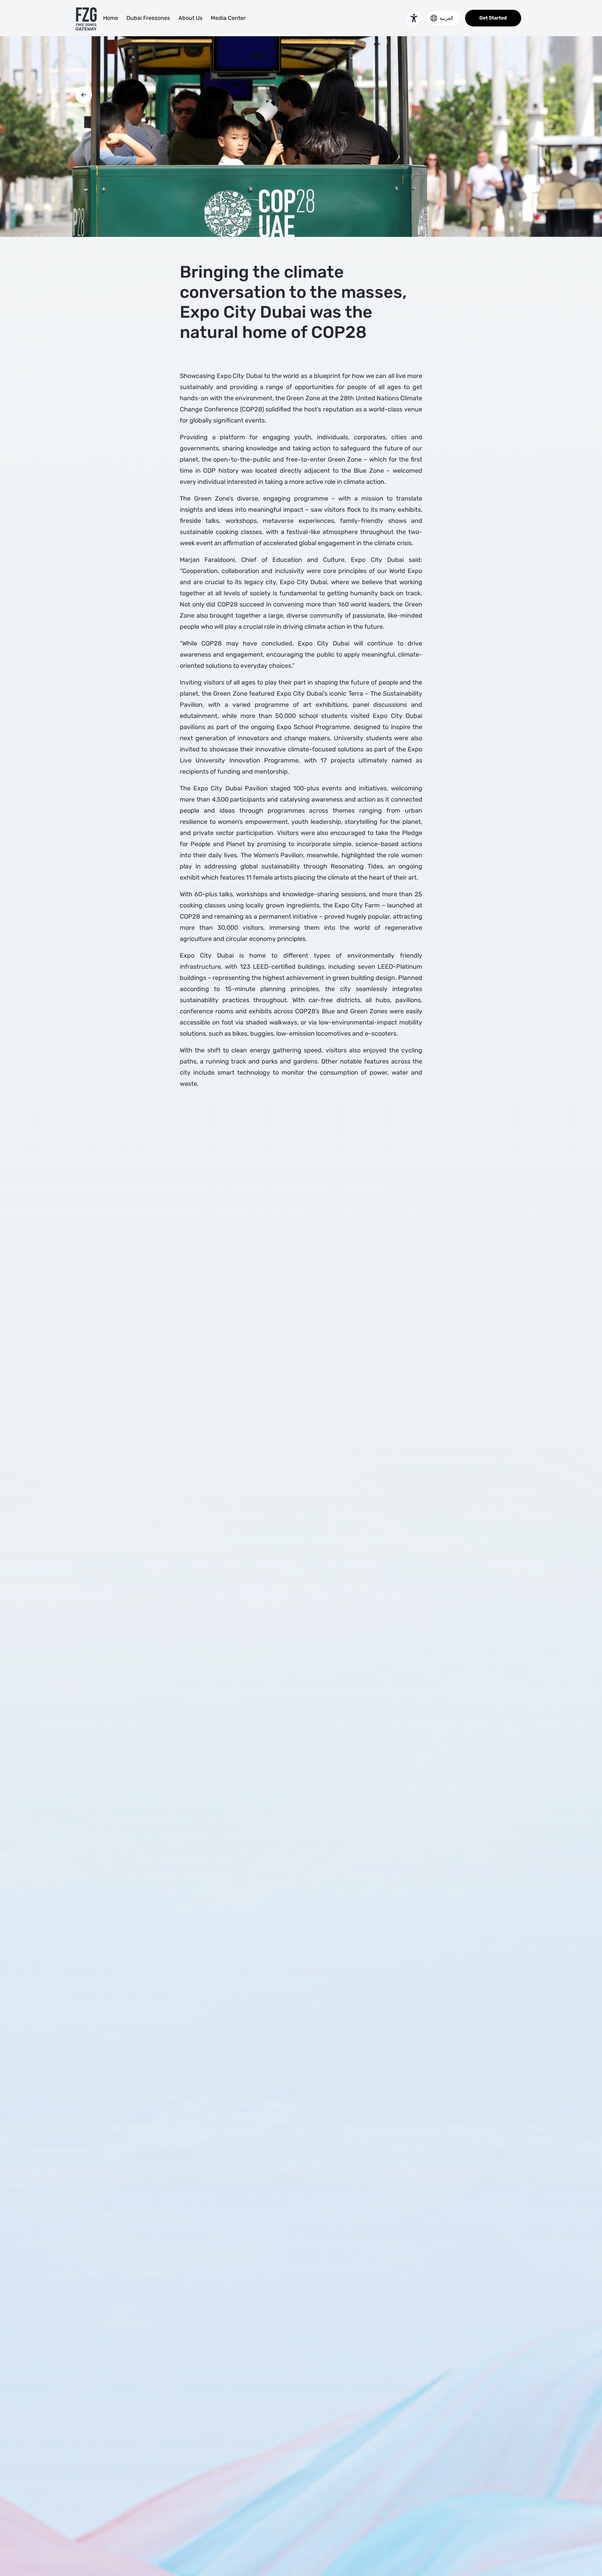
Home (111, 18)
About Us (190, 18)
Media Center (228, 18)
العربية (446, 18)
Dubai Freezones (148, 18)
